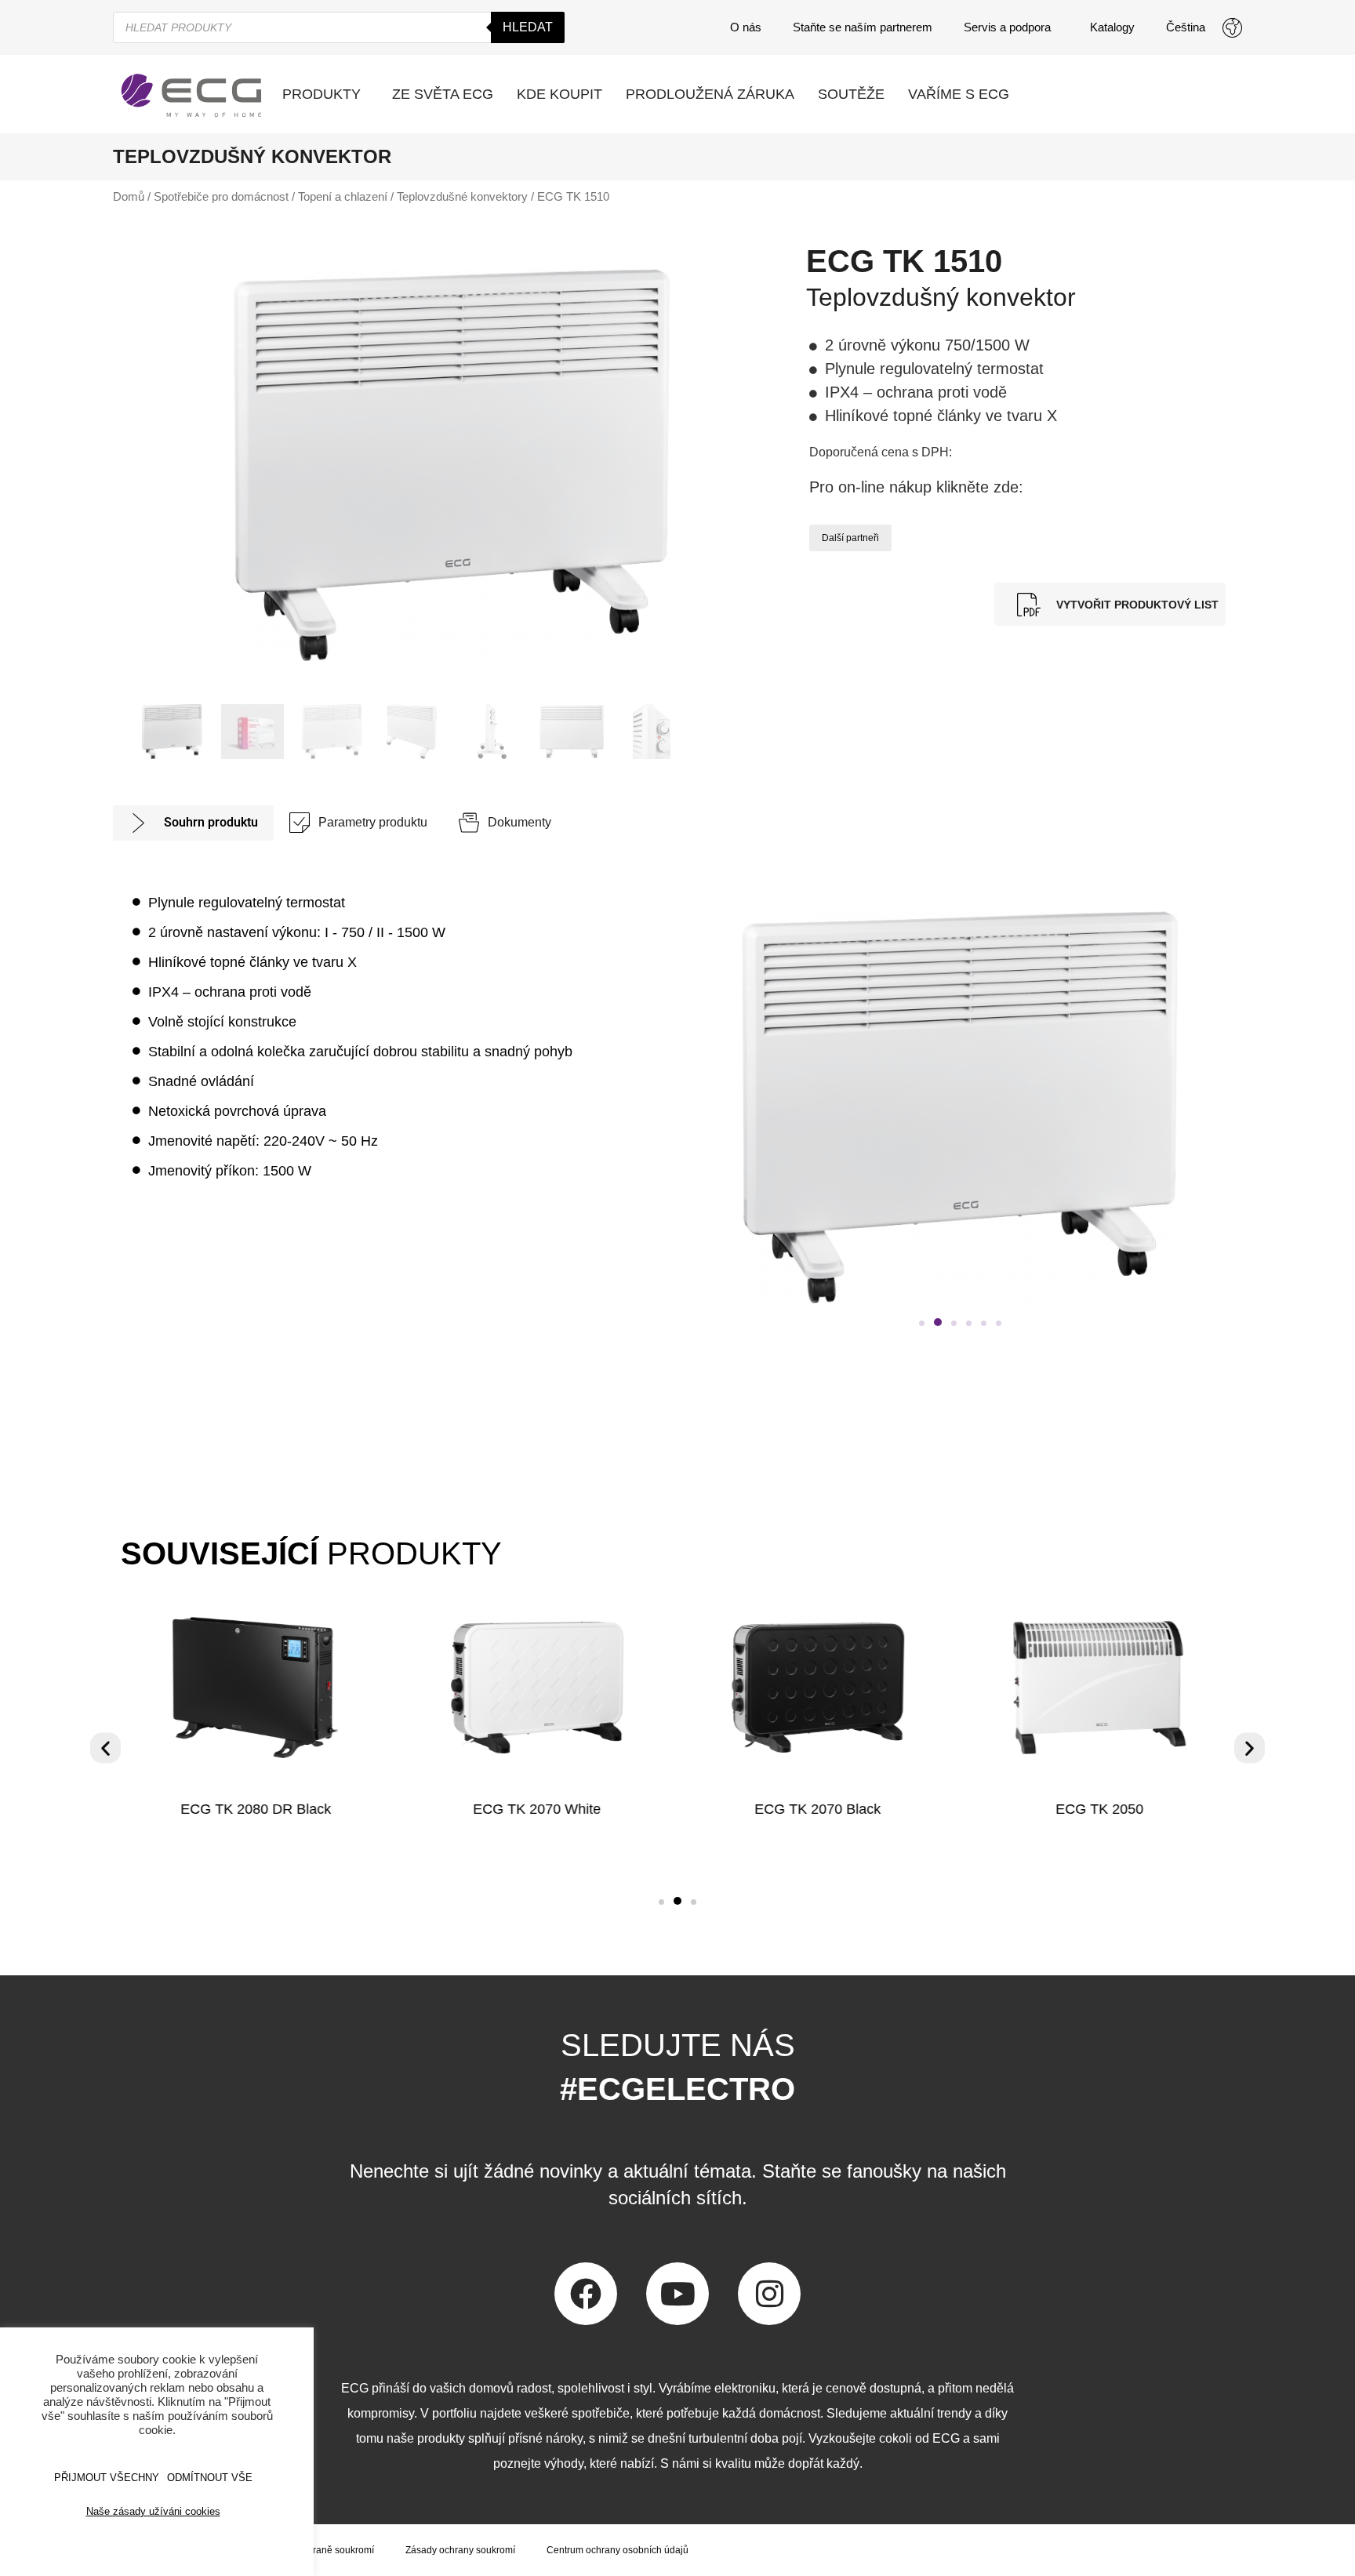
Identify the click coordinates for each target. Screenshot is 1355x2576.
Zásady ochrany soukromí (460, 2550)
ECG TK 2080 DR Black (256, 1809)
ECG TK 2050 (1099, 1809)
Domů (129, 197)
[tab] (193, 823)
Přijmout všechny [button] (107, 2478)
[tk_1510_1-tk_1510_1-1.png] (452, 465)
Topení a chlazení (343, 197)
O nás (746, 27)
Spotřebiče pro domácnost (221, 197)
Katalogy (1112, 27)
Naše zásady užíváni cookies (153, 2511)
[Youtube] (677, 2294)
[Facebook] (586, 2294)
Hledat (528, 27)
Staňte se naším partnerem (863, 27)
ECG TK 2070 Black (818, 1809)
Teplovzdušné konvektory (462, 197)
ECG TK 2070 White (537, 1809)
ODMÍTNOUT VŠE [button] (210, 2478)
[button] (922, 1323)
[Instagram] (769, 2294)
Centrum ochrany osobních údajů (618, 2550)
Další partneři (850, 538)
